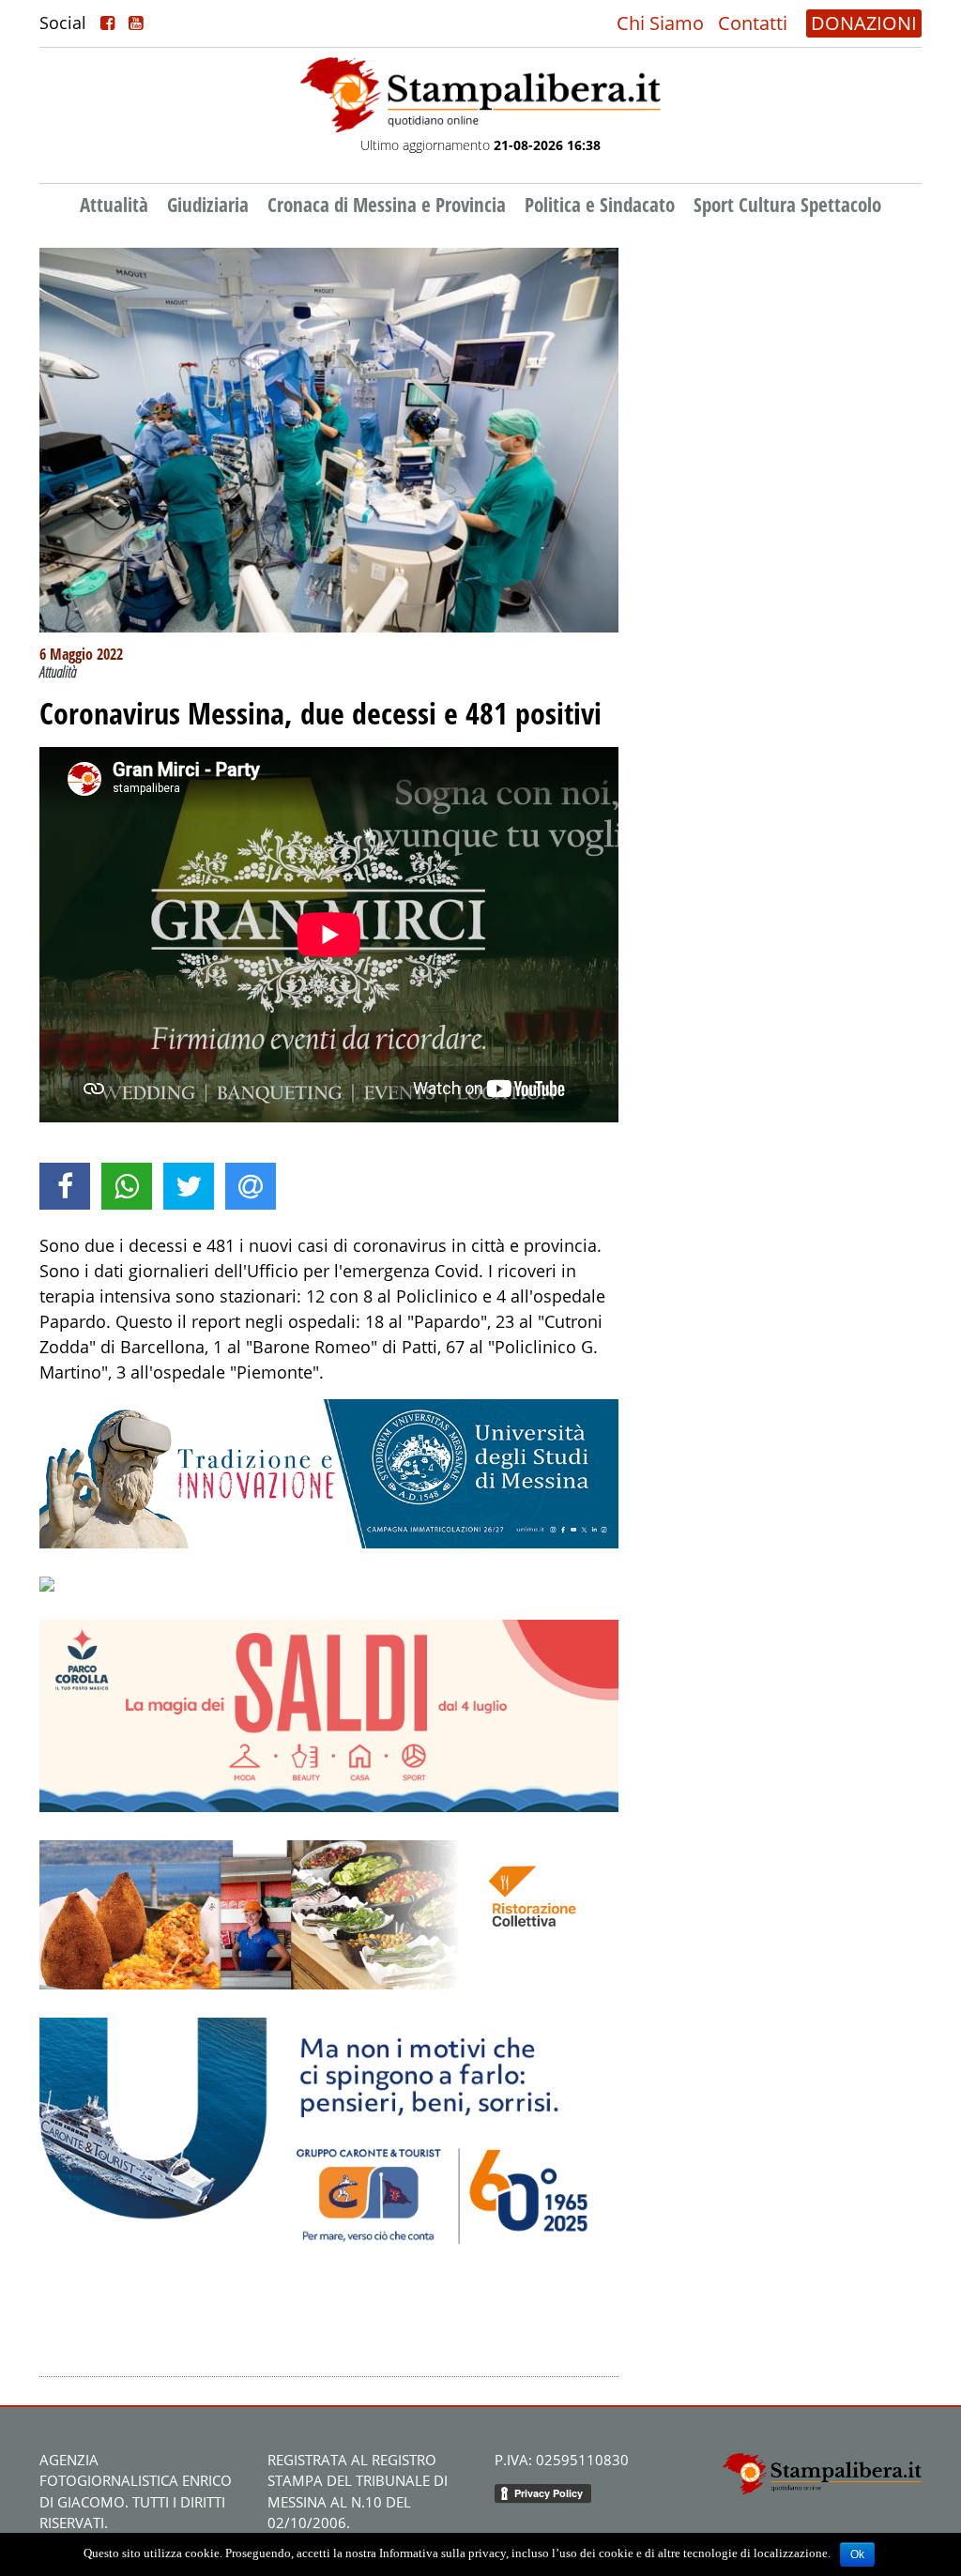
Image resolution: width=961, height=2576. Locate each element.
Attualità (114, 205)
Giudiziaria (208, 205)
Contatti (753, 23)
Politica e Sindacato (600, 205)
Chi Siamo (660, 23)
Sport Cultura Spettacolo (787, 205)
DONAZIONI (864, 23)
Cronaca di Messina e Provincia (387, 205)
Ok (857, 2554)
